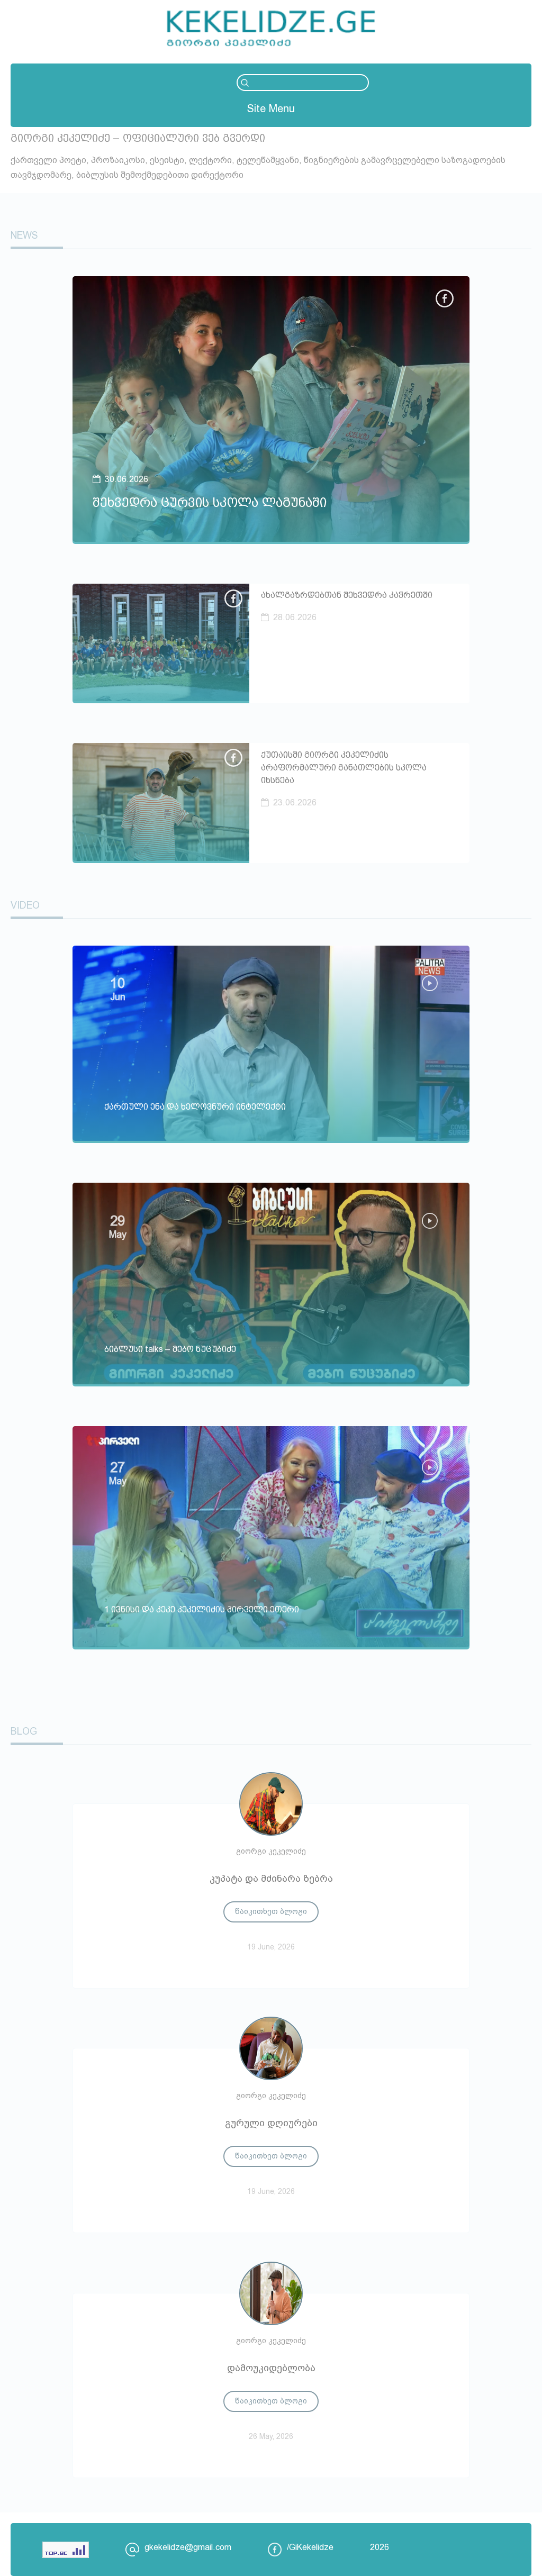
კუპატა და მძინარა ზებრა (271, 1879)
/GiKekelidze (310, 2547)
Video (25, 905)
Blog (24, 1731)
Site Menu (271, 108)
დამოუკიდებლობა (271, 2368)
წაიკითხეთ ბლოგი (271, 1911)
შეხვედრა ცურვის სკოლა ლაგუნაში (210, 502)
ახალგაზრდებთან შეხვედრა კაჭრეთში (347, 595)
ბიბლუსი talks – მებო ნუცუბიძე (170, 1349)
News (24, 235)
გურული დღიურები (271, 2123)
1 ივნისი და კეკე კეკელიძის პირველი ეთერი (202, 1609)
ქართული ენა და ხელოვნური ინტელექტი (195, 1107)
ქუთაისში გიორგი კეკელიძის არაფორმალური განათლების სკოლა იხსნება (344, 768)
